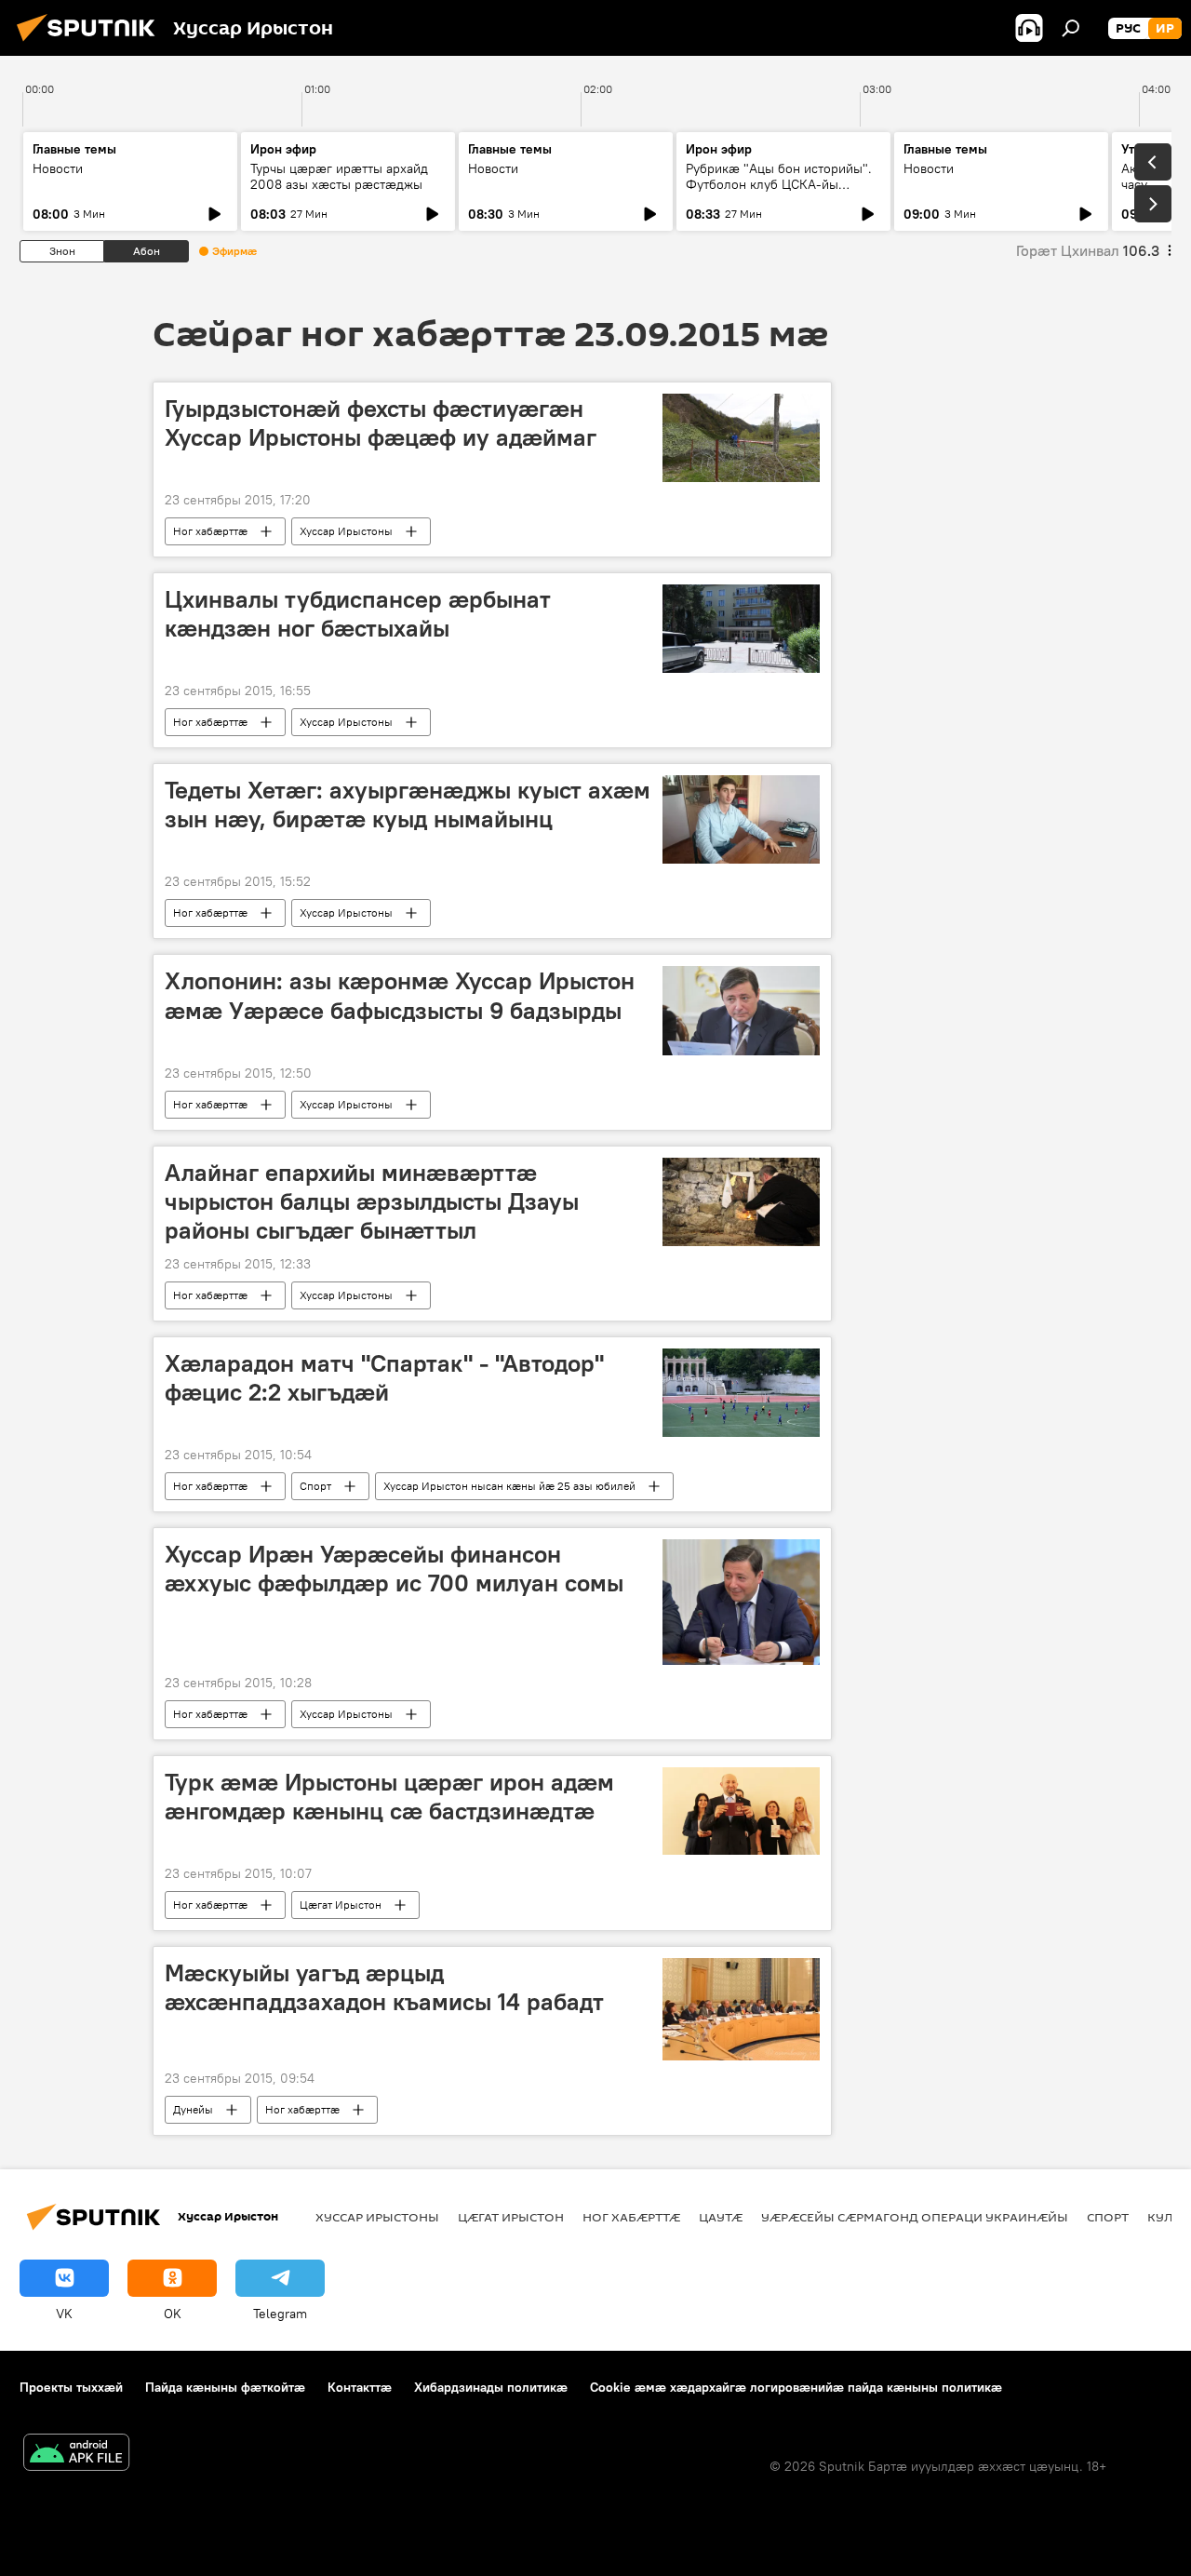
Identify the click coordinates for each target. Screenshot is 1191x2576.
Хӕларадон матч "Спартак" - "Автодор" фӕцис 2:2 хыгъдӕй (384, 1378)
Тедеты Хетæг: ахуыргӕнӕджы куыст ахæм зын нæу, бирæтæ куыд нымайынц (408, 805)
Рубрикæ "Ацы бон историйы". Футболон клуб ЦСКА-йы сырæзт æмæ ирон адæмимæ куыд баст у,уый (779, 192)
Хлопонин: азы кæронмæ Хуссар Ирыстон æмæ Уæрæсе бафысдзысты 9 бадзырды (400, 995)
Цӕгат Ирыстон (341, 1905)
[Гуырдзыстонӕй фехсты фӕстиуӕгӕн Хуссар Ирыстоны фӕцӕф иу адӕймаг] (741, 438)
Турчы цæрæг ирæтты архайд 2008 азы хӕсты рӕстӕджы (339, 176)
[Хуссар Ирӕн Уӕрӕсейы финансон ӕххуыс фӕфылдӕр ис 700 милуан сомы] (741, 1602)
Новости (58, 168)
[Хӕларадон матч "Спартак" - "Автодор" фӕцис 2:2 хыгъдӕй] (741, 1393)
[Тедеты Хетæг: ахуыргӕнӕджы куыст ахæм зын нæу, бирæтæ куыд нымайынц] (741, 819)
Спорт (315, 1486)
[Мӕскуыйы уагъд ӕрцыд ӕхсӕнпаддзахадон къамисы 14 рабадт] (741, 2009)
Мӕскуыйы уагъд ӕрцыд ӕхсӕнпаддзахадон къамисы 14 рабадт (384, 1987)
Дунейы (193, 2109)
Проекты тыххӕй (71, 2387)
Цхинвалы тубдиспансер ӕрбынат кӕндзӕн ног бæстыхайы (358, 614)
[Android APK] (76, 2455)
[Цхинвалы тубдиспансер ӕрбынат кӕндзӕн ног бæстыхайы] (741, 629)
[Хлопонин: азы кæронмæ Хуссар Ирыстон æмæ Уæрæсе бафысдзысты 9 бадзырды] (741, 1010)
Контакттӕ (360, 2387)
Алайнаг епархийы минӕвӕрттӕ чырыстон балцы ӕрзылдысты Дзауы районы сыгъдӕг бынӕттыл (372, 1201)
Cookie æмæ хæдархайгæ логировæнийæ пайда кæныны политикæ (796, 2387)
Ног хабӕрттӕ (210, 531)
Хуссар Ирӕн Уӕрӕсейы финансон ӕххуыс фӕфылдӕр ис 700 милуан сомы (394, 1569)
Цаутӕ (721, 2217)
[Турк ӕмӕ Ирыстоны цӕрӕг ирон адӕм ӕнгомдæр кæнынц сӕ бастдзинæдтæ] (741, 1811)
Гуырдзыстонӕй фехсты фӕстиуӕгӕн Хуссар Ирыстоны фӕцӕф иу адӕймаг (381, 423)
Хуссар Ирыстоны (346, 531)
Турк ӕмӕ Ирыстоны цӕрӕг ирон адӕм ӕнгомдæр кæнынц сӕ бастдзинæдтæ (389, 1797)
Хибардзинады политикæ (491, 2387)
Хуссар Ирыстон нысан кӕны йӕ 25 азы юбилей (509, 1486)
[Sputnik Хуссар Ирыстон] (91, 44)
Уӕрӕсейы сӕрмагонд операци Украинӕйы (915, 2217)
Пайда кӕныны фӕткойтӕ (225, 2387)
